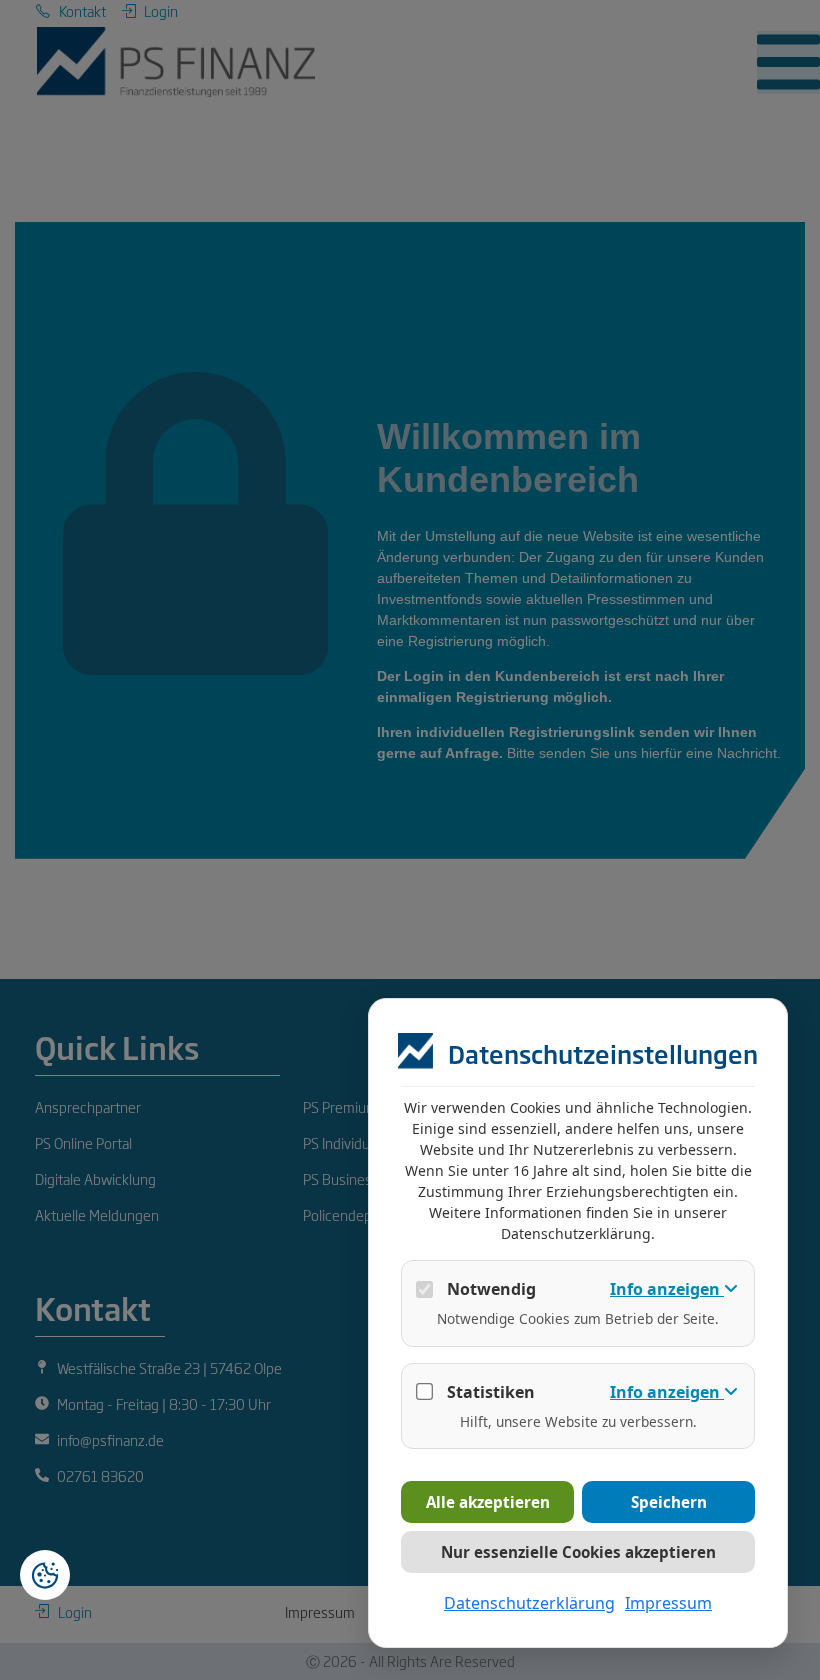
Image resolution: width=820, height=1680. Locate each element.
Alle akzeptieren (488, 1502)
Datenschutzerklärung (529, 1603)
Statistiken (491, 1392)
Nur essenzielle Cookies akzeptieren (578, 1552)
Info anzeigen (667, 1289)
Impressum (668, 1603)
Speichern (669, 1502)
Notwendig (491, 1289)
